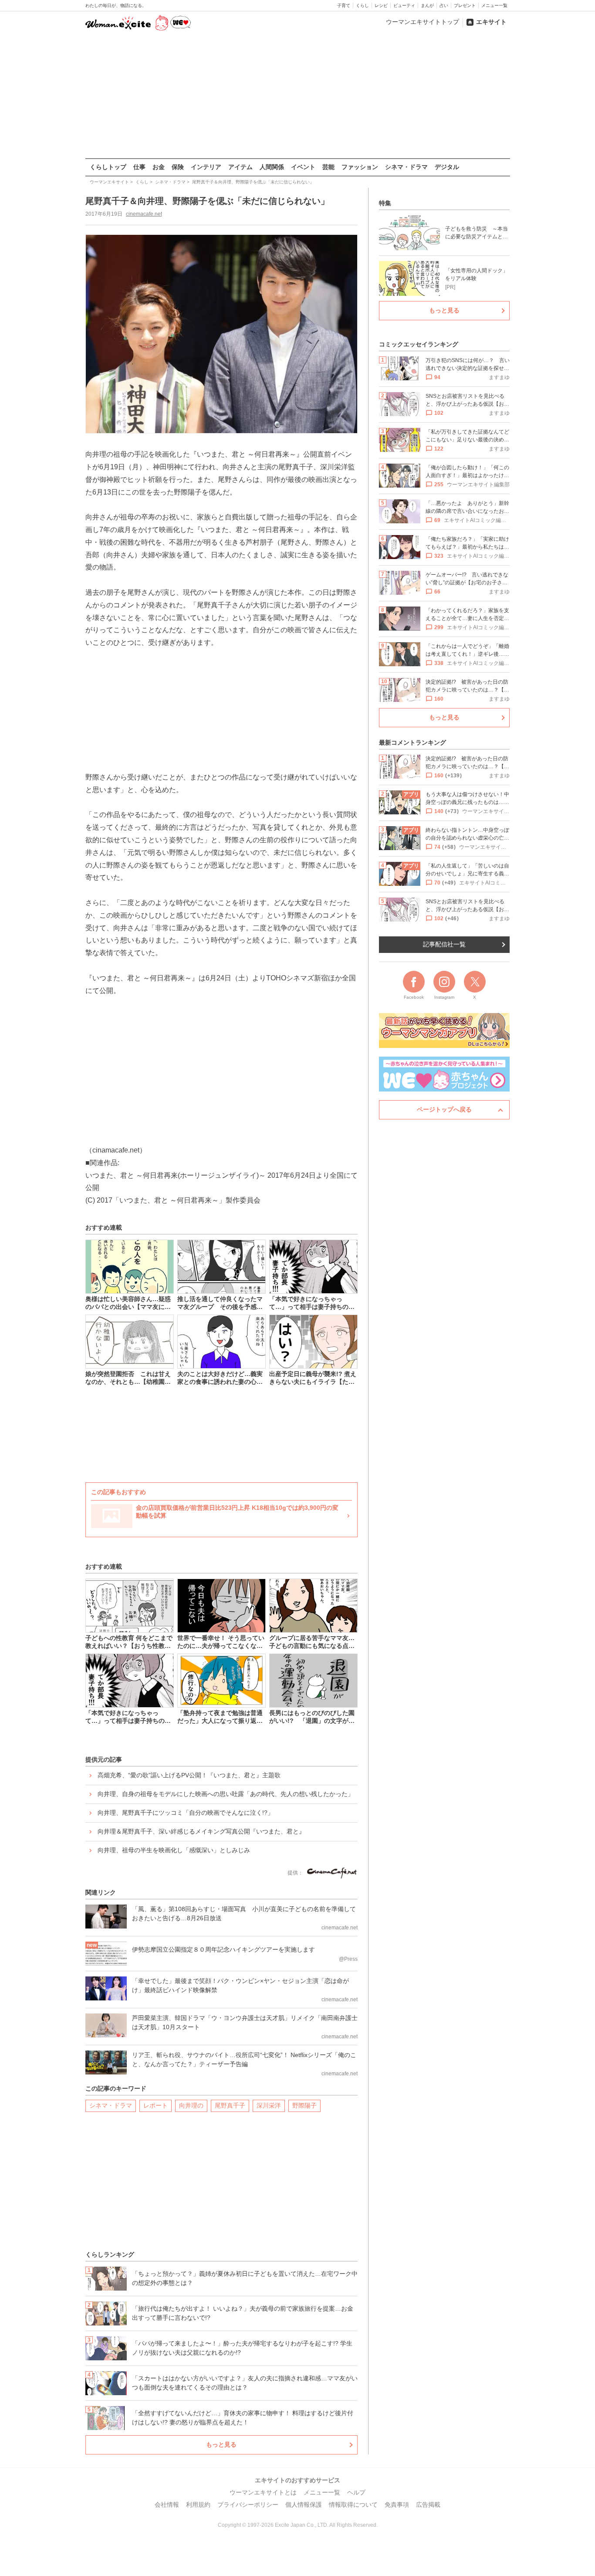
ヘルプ (356, 2492)
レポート (156, 2105)
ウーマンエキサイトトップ (423, 22)
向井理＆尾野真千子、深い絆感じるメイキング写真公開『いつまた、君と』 (201, 1831)
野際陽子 (304, 2105)
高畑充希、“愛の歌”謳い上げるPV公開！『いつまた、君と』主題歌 (189, 1775)
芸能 (328, 167)
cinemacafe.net (144, 214)
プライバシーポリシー (248, 2505)
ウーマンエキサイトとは (263, 2492)
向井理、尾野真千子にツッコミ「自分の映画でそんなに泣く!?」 (186, 1813)
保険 (178, 167)
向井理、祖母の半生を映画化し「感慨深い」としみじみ (174, 1850)
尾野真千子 (230, 2105)
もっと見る (221, 2444)
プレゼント (465, 5)
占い (444, 5)
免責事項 (397, 2505)
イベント (303, 167)
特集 (385, 203)
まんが (427, 5)
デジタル (447, 167)
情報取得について (353, 2505)
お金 (159, 167)
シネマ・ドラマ (406, 167)
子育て (344, 5)
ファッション (360, 167)
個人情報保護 (304, 2505)
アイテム (240, 167)
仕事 (139, 167)
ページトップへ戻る (444, 1109)
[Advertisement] (297, 95)
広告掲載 (428, 2505)
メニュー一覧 (494, 5)
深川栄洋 (269, 2105)
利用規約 (198, 2505)
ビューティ (404, 5)
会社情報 (167, 2505)
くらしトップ (108, 167)
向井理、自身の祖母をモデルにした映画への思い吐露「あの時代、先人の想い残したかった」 (226, 1794)
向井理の (191, 2105)
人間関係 (272, 167)
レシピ (381, 5)
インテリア (206, 167)
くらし (362, 5)
